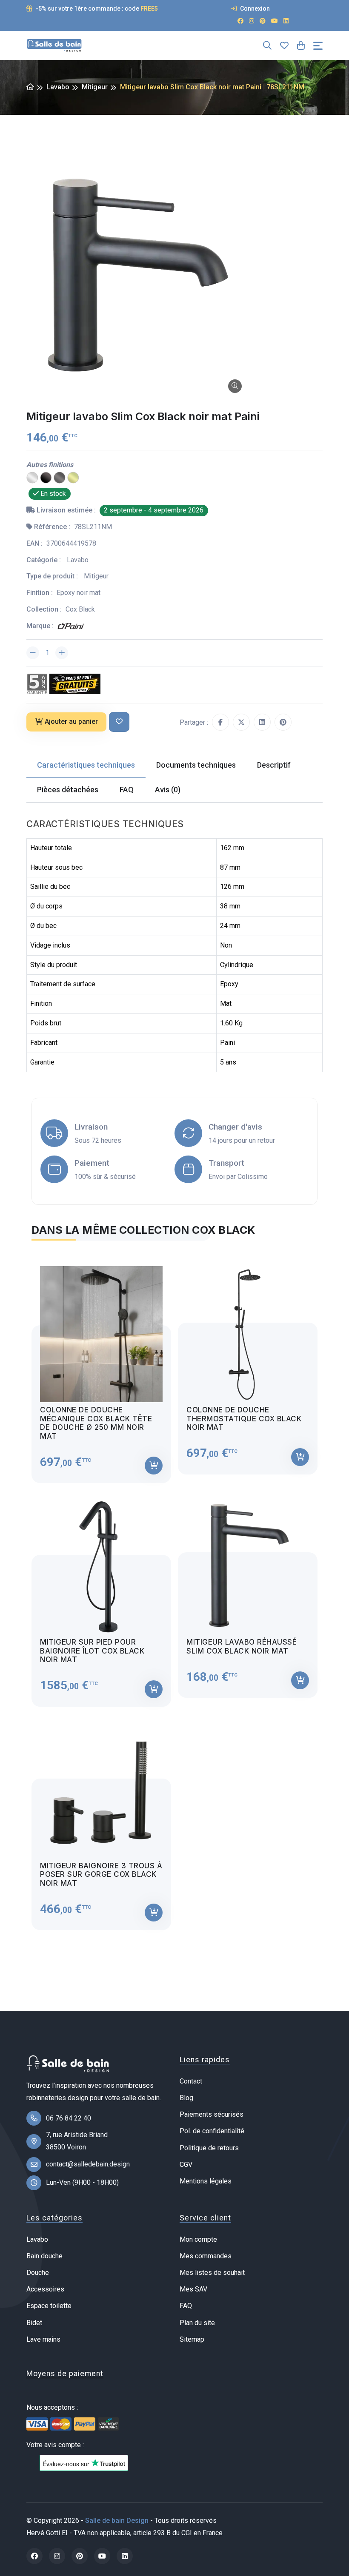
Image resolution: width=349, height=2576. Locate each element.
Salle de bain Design (117, 2520)
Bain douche (44, 2256)
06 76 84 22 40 (69, 2118)
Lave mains (43, 2339)
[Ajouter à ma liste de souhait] (119, 722)
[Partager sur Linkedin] (262, 722)
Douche (38, 2273)
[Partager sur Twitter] (241, 722)
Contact (191, 2081)
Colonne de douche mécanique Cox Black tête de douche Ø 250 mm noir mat (96, 1423)
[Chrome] (32, 477)
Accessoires (45, 2289)
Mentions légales (206, 2181)
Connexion (254, 9)
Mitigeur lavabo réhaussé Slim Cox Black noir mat (242, 1646)
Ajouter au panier (71, 722)
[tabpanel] (174, 1590)
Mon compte (198, 2239)
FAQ (186, 2306)
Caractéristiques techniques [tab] (86, 765)
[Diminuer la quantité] (33, 653)
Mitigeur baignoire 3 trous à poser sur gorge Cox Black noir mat (101, 1874)
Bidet (34, 2323)
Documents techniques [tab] (196, 765)
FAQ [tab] (127, 790)
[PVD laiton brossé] (73, 477)
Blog (186, 2098)
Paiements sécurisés (212, 2114)
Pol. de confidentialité (212, 2131)
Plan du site (197, 2323)
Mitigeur (95, 87)
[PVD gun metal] (60, 477)
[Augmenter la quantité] (62, 653)
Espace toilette (49, 2306)
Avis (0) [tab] (168, 790)
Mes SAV (193, 2289)
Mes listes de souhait (212, 2273)
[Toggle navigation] (318, 46)
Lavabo (58, 87)
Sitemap (192, 2339)
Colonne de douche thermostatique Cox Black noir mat (244, 1419)
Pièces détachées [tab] (68, 790)
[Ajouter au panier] (154, 1466)
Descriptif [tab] (274, 765)
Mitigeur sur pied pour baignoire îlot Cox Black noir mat (92, 1651)
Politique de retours (209, 2148)
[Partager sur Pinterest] (283, 722)
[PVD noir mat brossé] (46, 477)
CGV (186, 2165)
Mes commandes (206, 2256)
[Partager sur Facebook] (220, 722)
